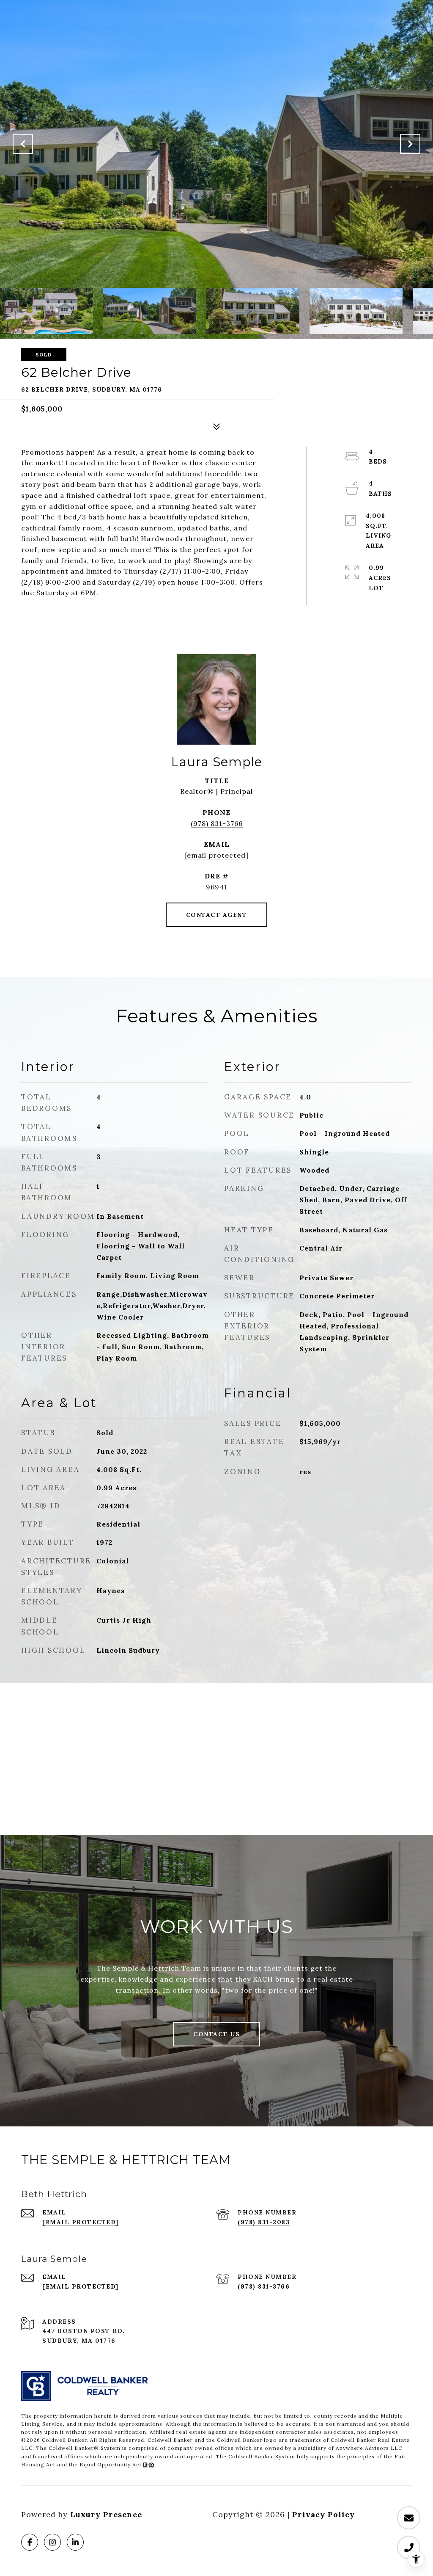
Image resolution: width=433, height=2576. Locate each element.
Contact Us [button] (216, 2034)
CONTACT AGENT (217, 915)
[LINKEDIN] (75, 2542)
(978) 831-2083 (264, 2222)
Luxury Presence (106, 2514)
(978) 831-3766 (217, 823)
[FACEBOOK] (30, 2542)
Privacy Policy (323, 2514)
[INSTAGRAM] (52, 2542)
